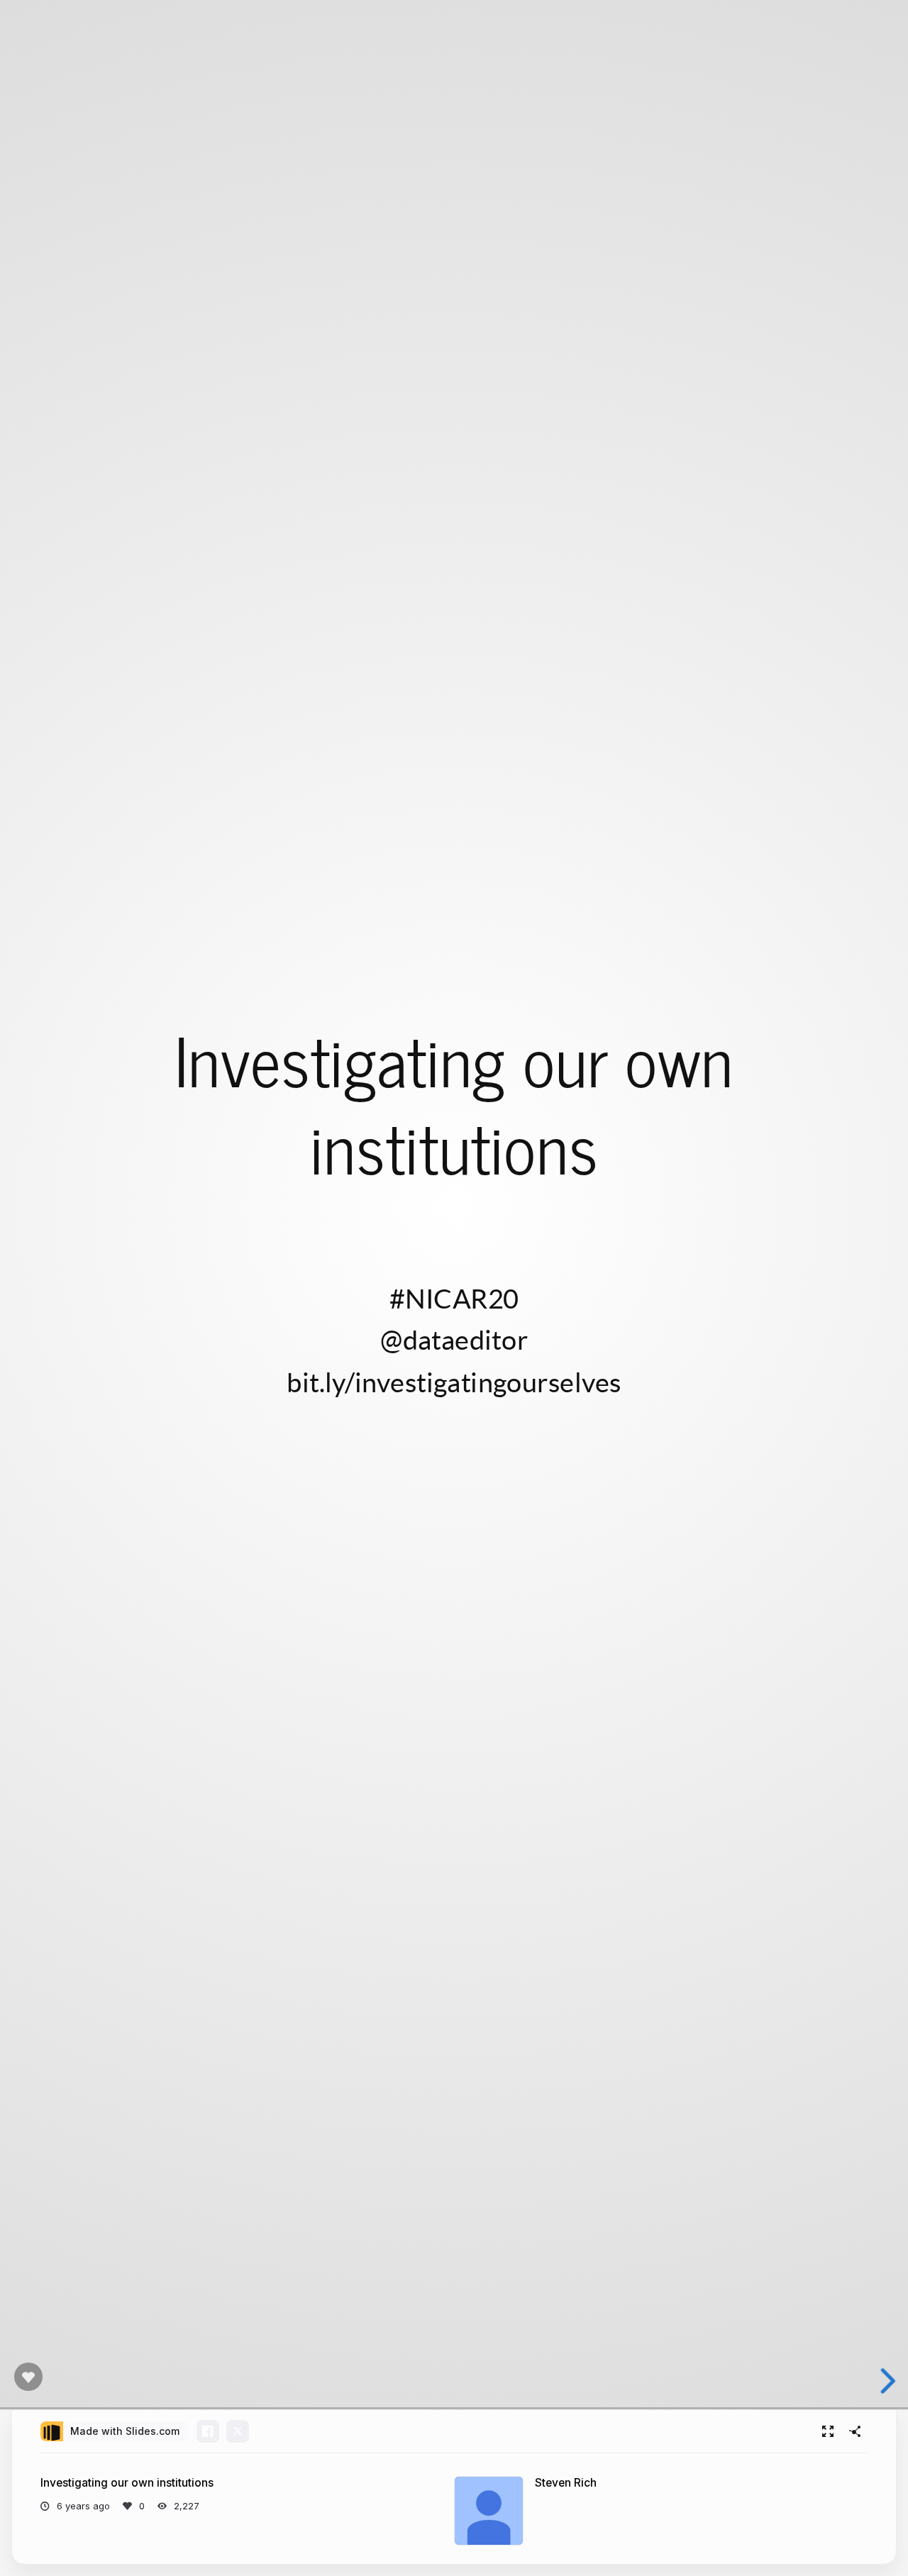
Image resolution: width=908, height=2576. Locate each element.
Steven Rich (566, 2483)
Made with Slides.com (125, 2431)
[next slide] (886, 2381)
